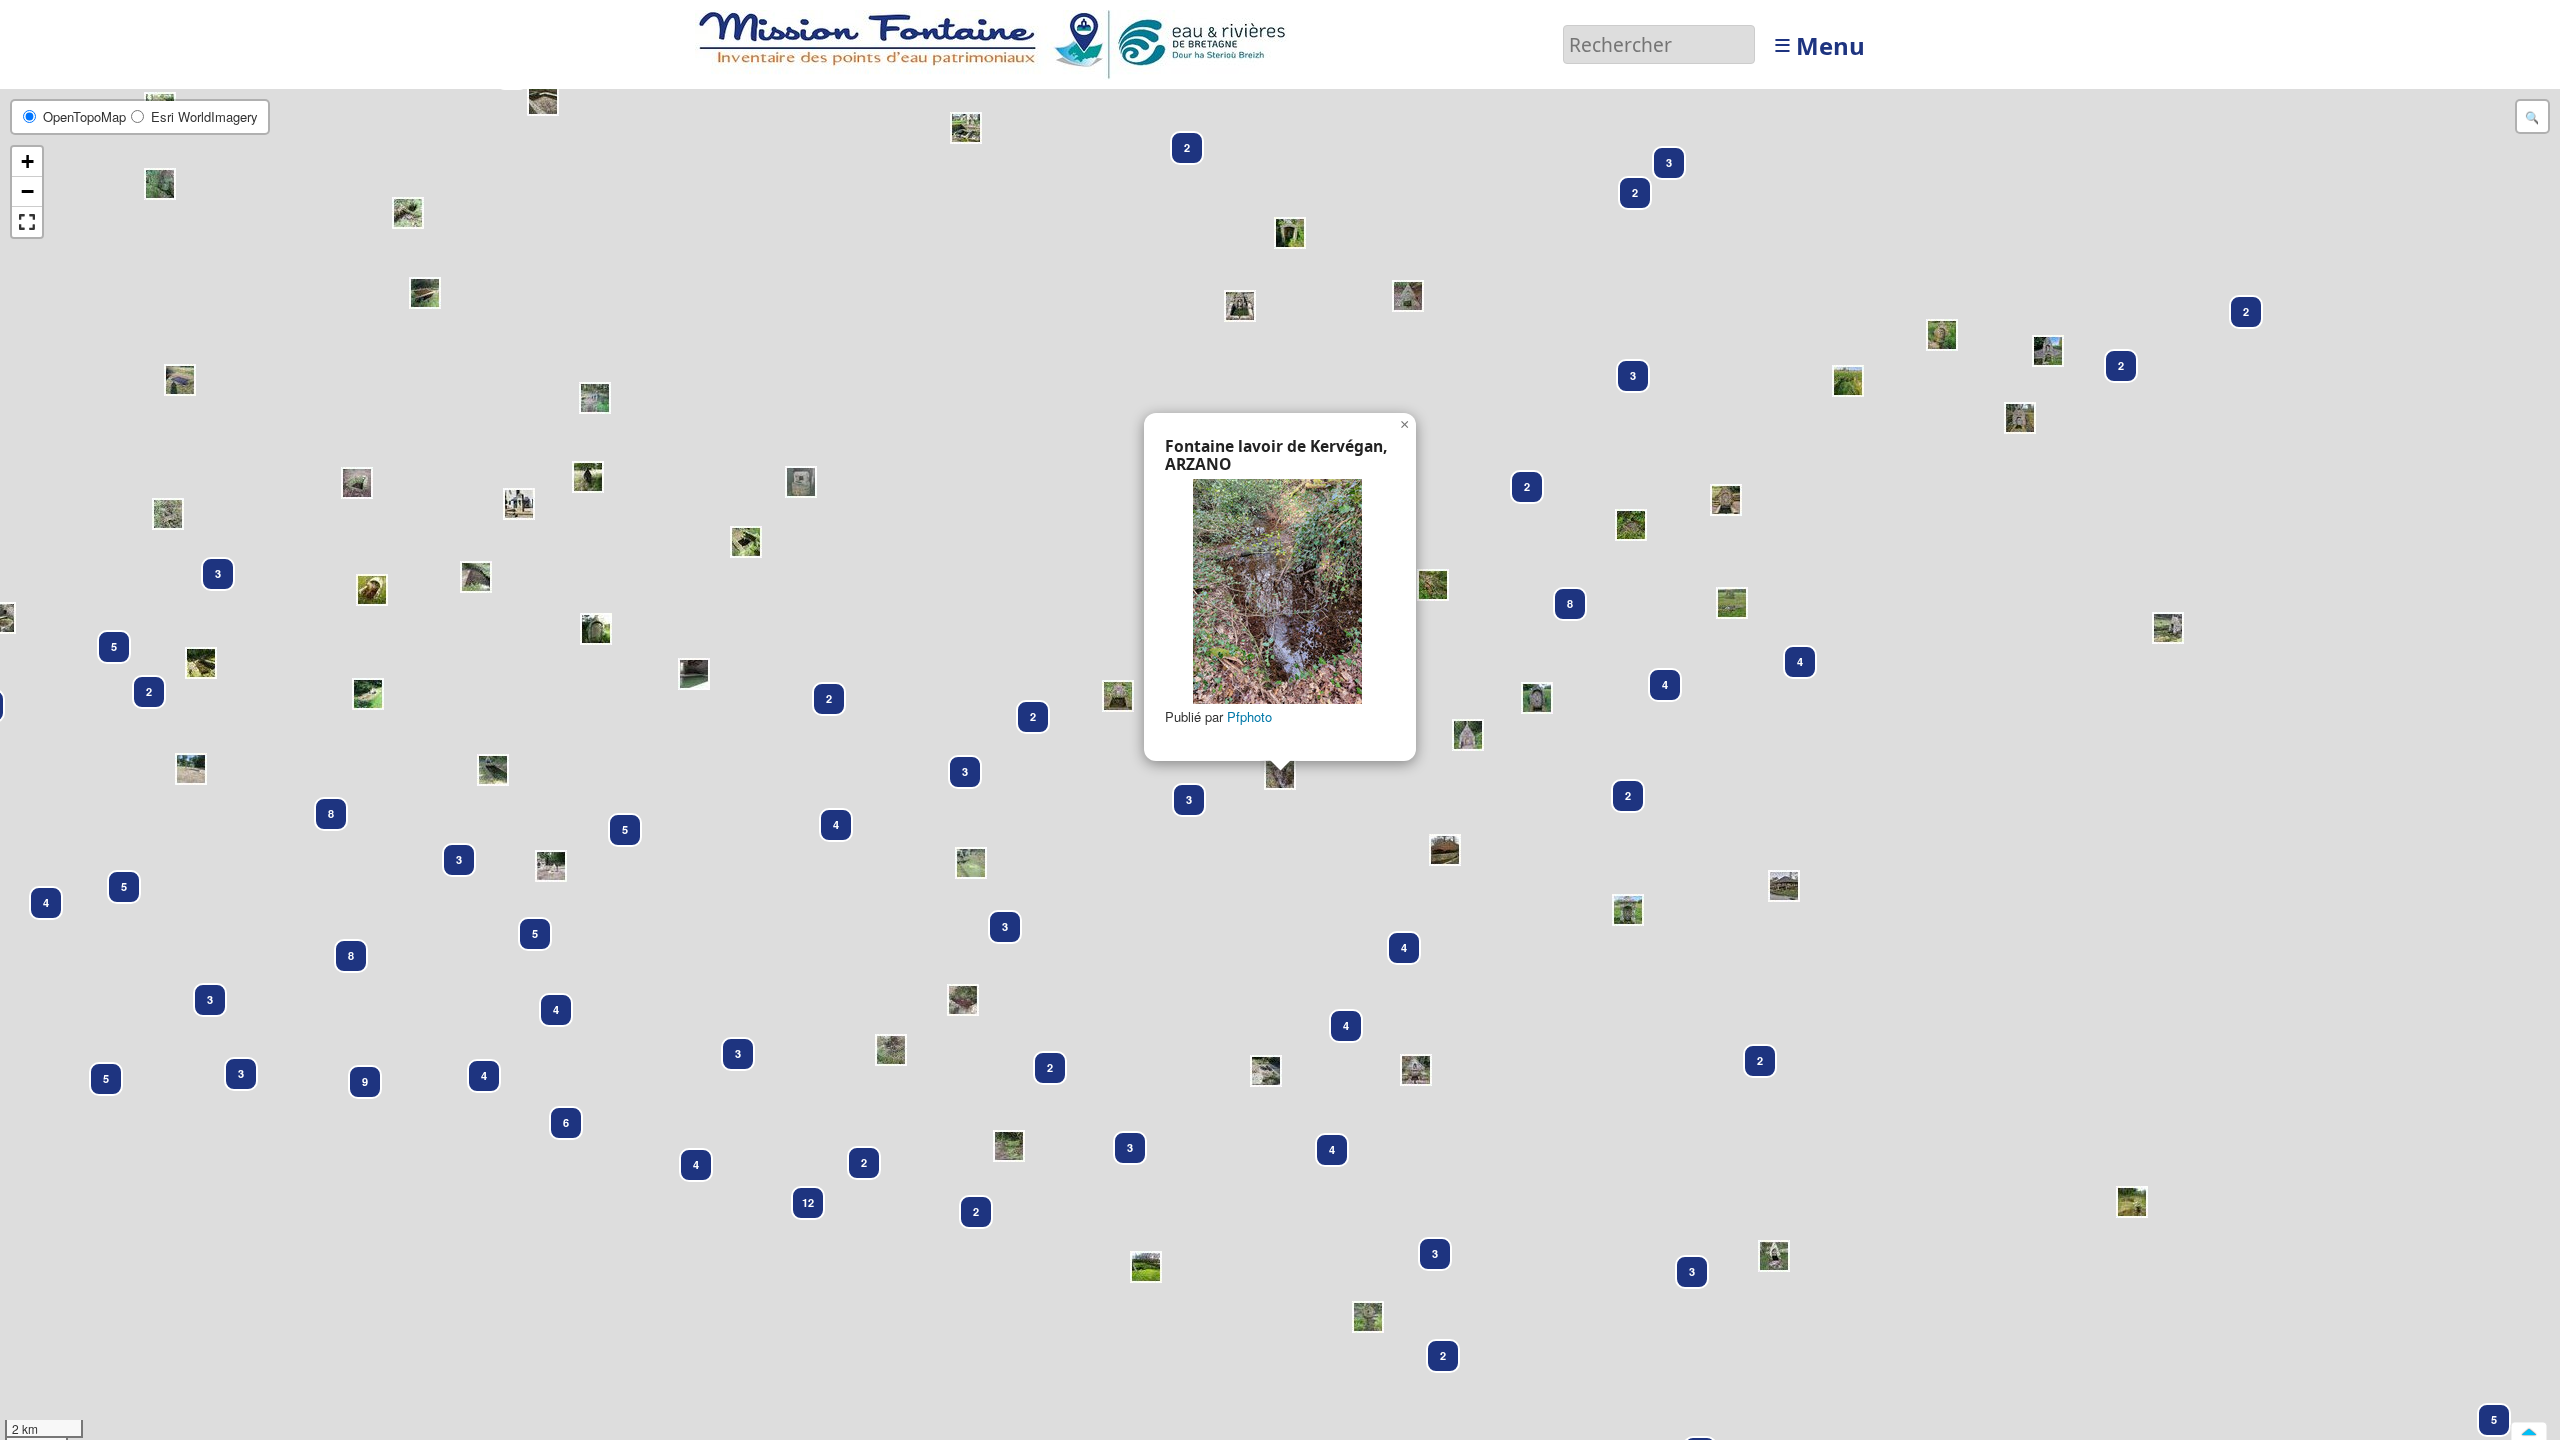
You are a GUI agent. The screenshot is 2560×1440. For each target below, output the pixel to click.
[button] (2485, 1411)
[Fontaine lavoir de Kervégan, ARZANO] (1277, 591)
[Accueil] (997, 42)
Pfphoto (1249, 716)
